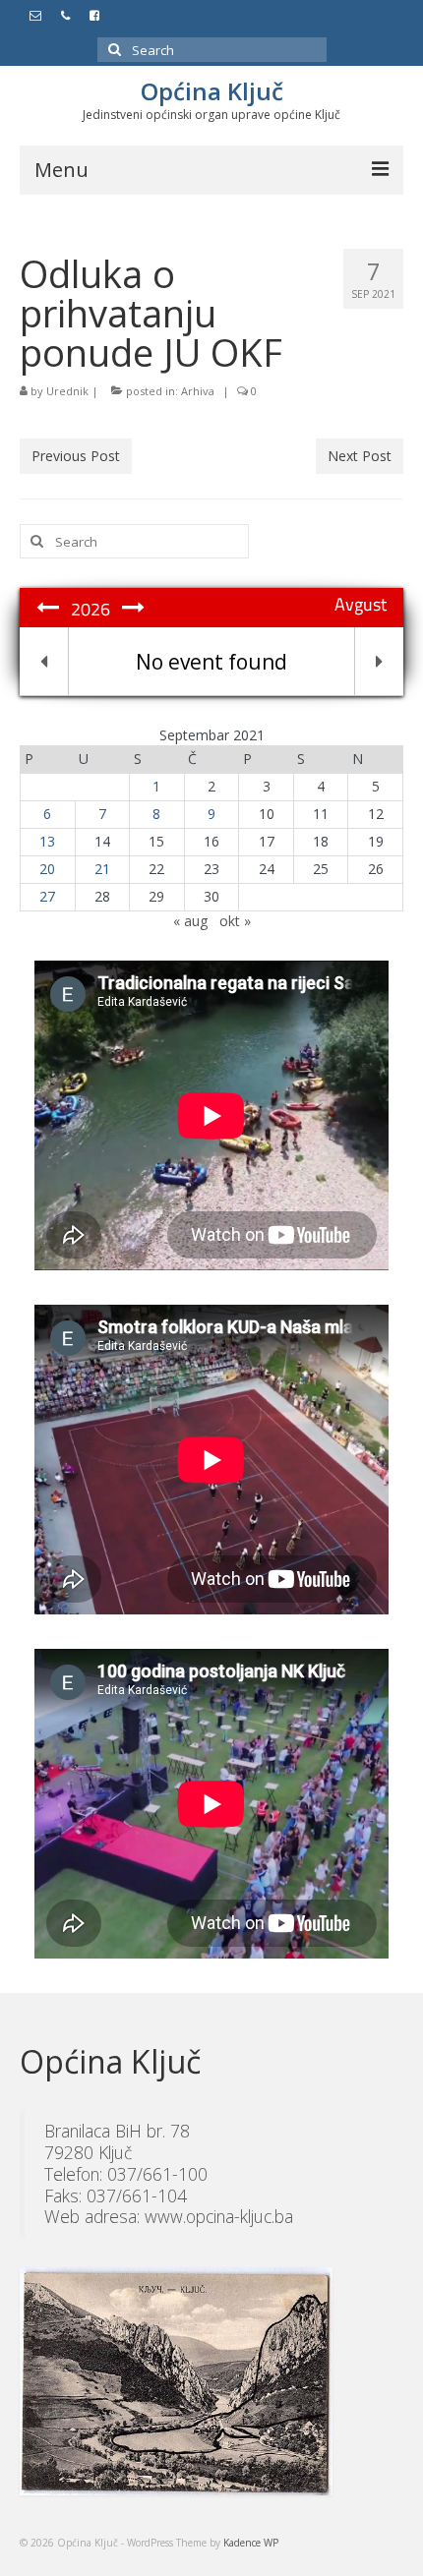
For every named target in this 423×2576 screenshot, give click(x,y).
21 (102, 869)
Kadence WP (251, 2543)
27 (47, 896)
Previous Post (76, 456)
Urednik (67, 391)
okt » (235, 921)
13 (47, 841)
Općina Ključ (212, 91)
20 (47, 869)
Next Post (360, 456)
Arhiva (198, 391)
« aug (190, 921)
